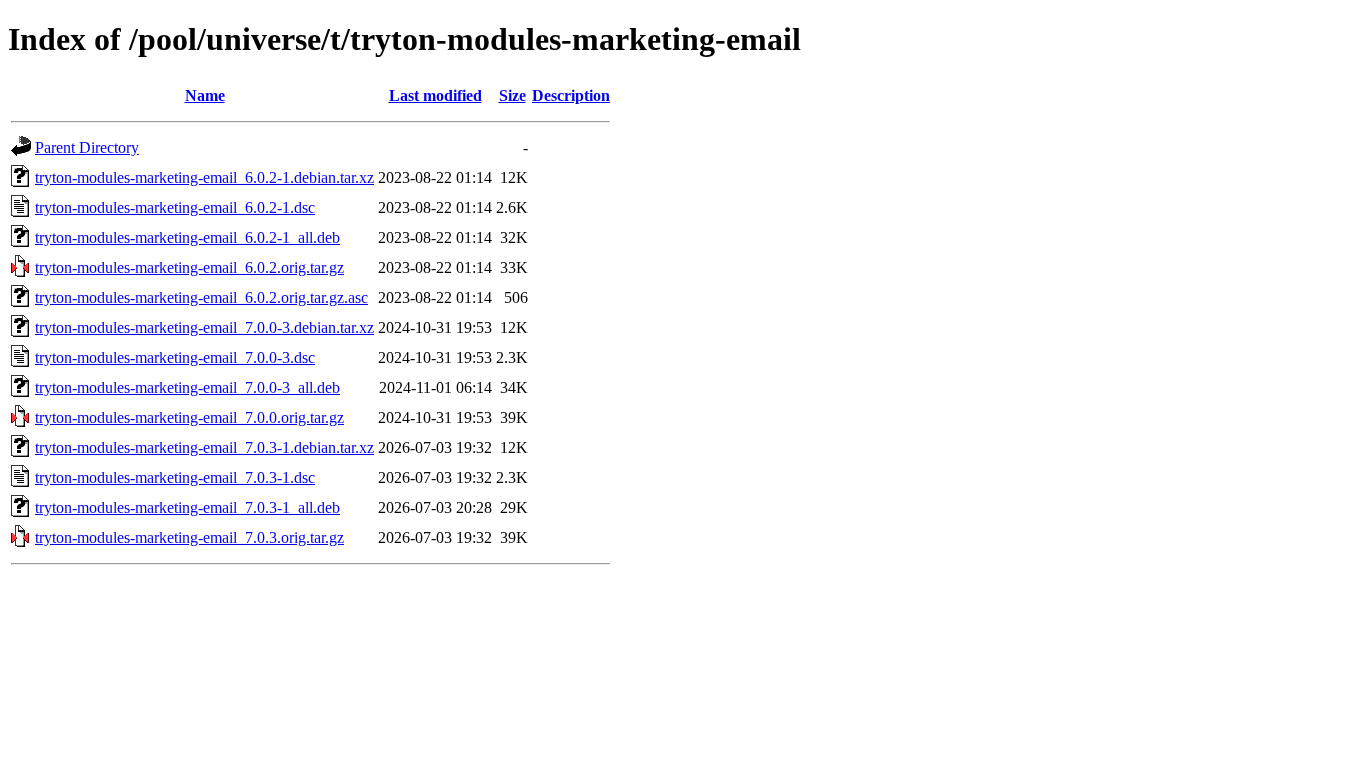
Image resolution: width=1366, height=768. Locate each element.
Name (205, 95)
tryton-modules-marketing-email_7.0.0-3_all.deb (187, 387)
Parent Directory (87, 147)
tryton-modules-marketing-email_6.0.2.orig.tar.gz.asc (201, 297)
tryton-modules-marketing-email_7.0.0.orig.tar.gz (189, 417)
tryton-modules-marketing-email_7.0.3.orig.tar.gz (189, 537)
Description (571, 95)
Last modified (435, 95)
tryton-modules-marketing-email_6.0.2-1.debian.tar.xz (204, 177)
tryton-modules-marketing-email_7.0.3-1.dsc (175, 477)
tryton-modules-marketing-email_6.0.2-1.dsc (175, 207)
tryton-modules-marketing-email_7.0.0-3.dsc (175, 357)
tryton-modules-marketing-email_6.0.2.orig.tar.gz (189, 267)
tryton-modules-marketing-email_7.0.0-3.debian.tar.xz (204, 327)
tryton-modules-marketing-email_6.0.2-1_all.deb (187, 237)
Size (512, 95)
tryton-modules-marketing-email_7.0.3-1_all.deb (187, 507)
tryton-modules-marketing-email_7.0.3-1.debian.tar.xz (204, 447)
